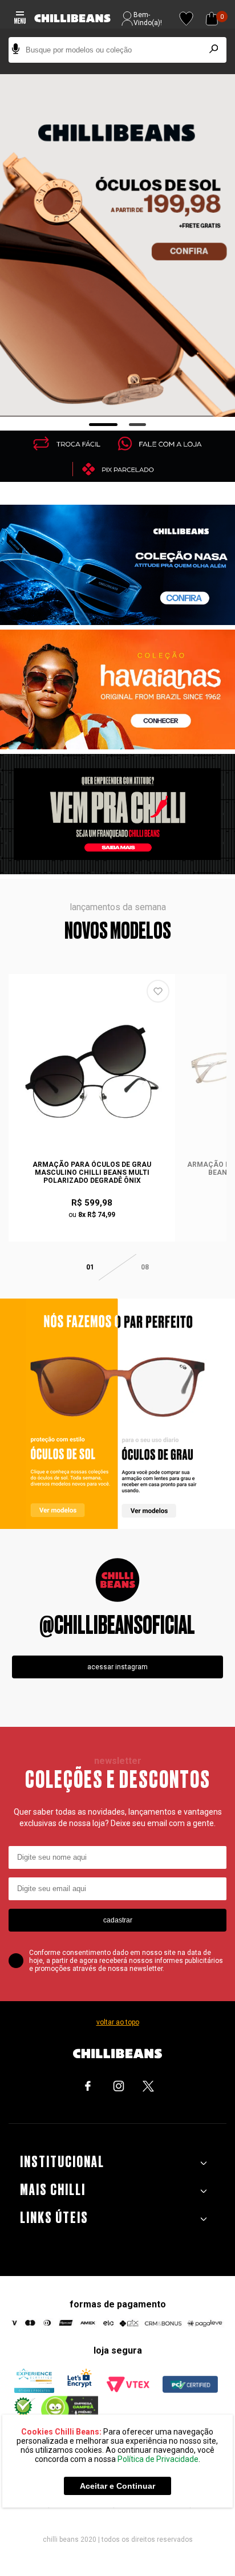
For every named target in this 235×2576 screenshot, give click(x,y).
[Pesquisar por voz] (16, 50)
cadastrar (118, 1920)
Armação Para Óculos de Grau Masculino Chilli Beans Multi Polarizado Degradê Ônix (92, 1173)
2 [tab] (138, 425)
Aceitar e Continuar (117, 2486)
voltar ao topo (118, 2022)
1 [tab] (104, 425)
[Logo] (72, 19)
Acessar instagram (117, 1667)
